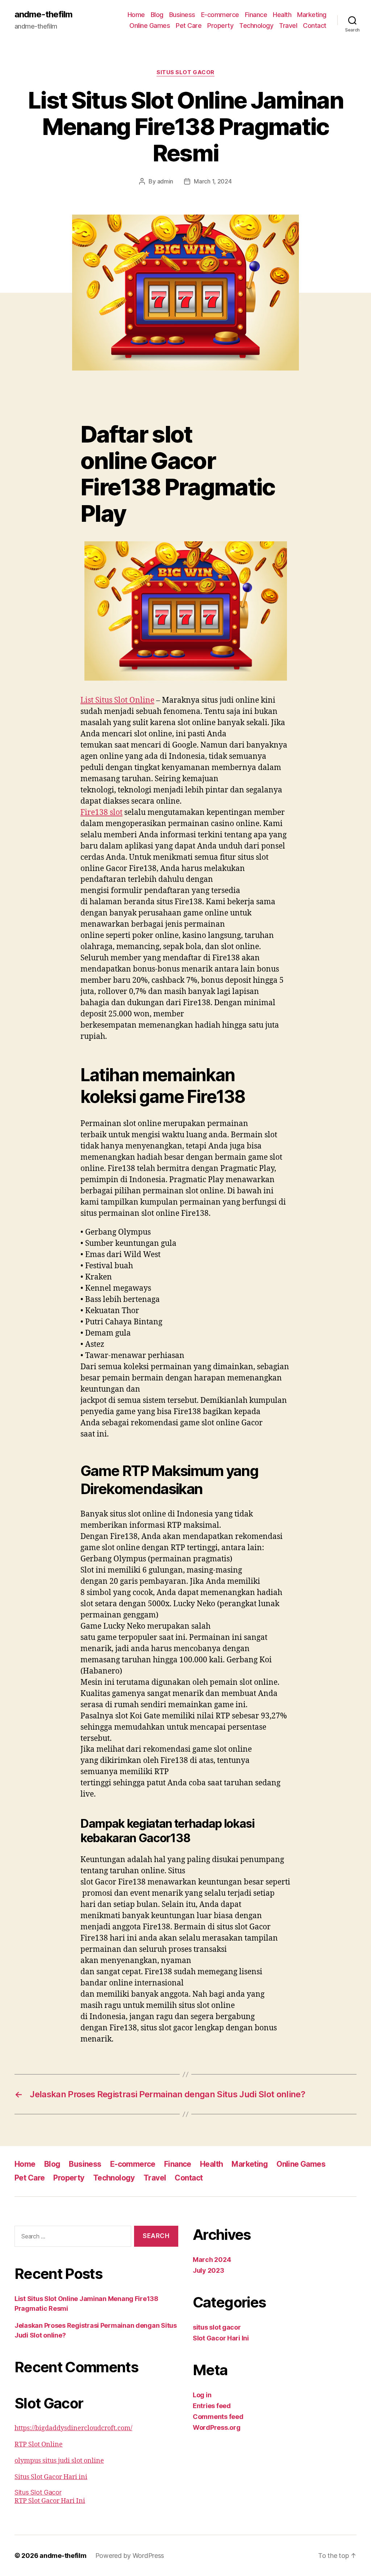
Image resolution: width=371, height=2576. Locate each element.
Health (282, 15)
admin (165, 181)
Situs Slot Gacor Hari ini (51, 2477)
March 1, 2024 (213, 181)
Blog (157, 15)
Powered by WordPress (130, 2556)
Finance (256, 15)
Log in (202, 2395)
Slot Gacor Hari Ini (221, 2338)
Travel (288, 26)
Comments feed (218, 2417)
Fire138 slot (101, 813)
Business (182, 15)
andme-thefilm (43, 14)
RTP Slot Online (39, 2444)
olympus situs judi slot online (59, 2461)
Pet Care (189, 26)
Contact (315, 26)
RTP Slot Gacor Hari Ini (50, 2501)
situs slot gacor (185, 72)
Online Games (150, 26)
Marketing (312, 15)
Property (220, 26)
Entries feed (212, 2406)
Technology (256, 26)
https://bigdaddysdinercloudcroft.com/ (73, 2428)
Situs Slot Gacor (38, 2492)
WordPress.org (217, 2427)
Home (136, 15)
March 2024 (212, 2260)
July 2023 (209, 2270)
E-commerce (220, 15)
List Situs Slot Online (117, 700)
